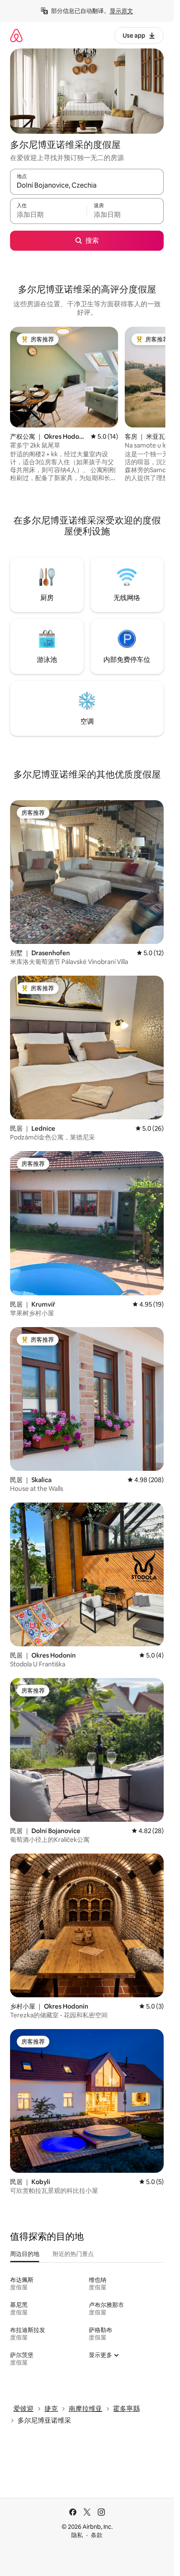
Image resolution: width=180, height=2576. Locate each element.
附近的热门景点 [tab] (73, 2254)
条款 (97, 2535)
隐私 (77, 2535)
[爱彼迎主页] (16, 35)
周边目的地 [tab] (25, 2254)
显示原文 (121, 11)
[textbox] (48, 215)
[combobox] (87, 186)
